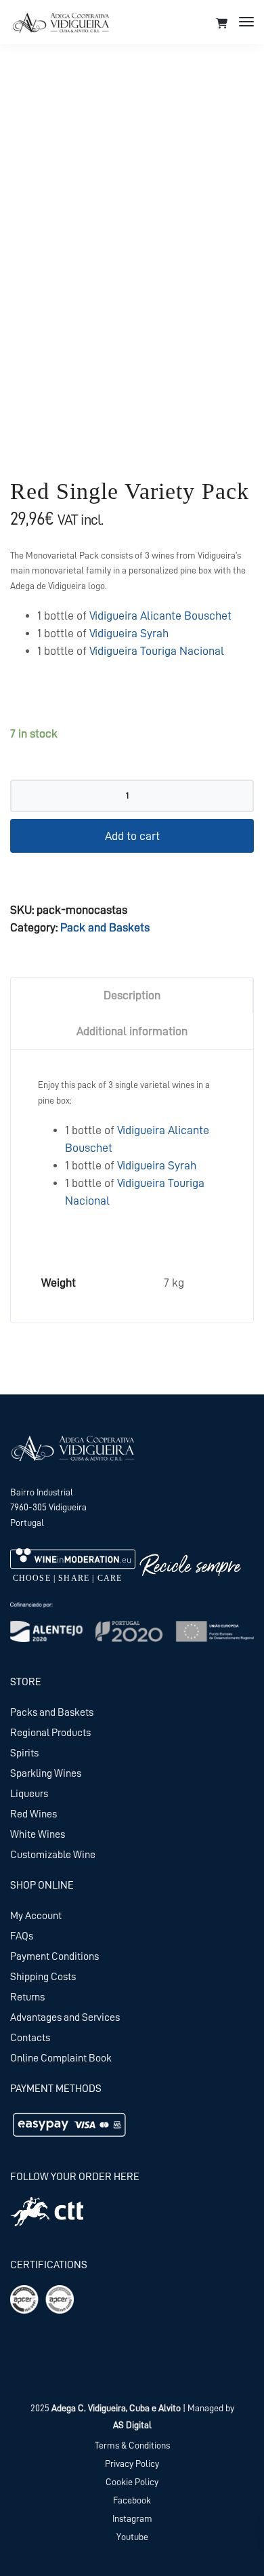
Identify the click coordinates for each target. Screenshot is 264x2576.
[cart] (222, 24)
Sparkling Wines (46, 1773)
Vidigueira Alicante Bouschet (160, 616)
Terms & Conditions (132, 2445)
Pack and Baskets (105, 927)
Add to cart (132, 836)
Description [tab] (132, 995)
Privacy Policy (132, 2463)
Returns (27, 1997)
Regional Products (50, 1733)
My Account (36, 1916)
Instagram (132, 2518)
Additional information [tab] (132, 1031)
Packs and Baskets (52, 1712)
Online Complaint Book (61, 2058)
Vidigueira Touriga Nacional (157, 651)
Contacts (30, 2038)
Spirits (24, 1753)
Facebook (132, 2500)
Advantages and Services (65, 2017)
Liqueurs (29, 1794)
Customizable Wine (53, 1855)
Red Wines (34, 1814)
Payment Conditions (54, 1956)
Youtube (132, 2537)
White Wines (38, 1834)
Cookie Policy (132, 2482)
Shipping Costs (43, 1977)
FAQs (22, 1936)
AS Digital (132, 2425)
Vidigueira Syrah (129, 633)
